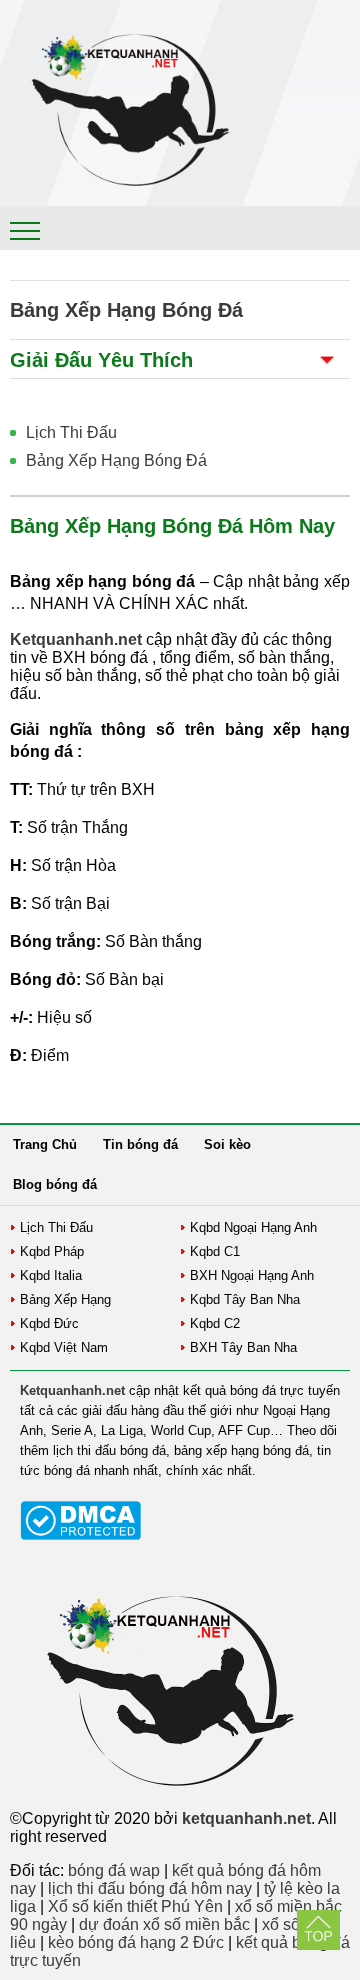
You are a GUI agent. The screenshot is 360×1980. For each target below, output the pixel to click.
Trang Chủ (45, 1144)
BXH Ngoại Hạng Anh (252, 1275)
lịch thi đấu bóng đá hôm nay (150, 1888)
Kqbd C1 (215, 1251)
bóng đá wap (114, 1870)
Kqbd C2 (215, 1323)
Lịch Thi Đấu (71, 432)
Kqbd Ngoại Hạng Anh (253, 1227)
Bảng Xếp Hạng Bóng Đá (116, 460)
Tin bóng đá (140, 1144)
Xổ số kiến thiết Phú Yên (135, 1906)
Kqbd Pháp (52, 1251)
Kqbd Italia (51, 1275)
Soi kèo (227, 1144)
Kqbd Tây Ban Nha (245, 1299)
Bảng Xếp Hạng (65, 1299)
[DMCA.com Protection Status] (80, 1535)
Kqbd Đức (49, 1323)
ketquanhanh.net (246, 1818)
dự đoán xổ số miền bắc (164, 1924)
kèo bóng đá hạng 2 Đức (136, 1942)
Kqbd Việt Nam (64, 1347)
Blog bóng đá (55, 1184)
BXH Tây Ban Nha (243, 1347)
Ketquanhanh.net (72, 1390)
